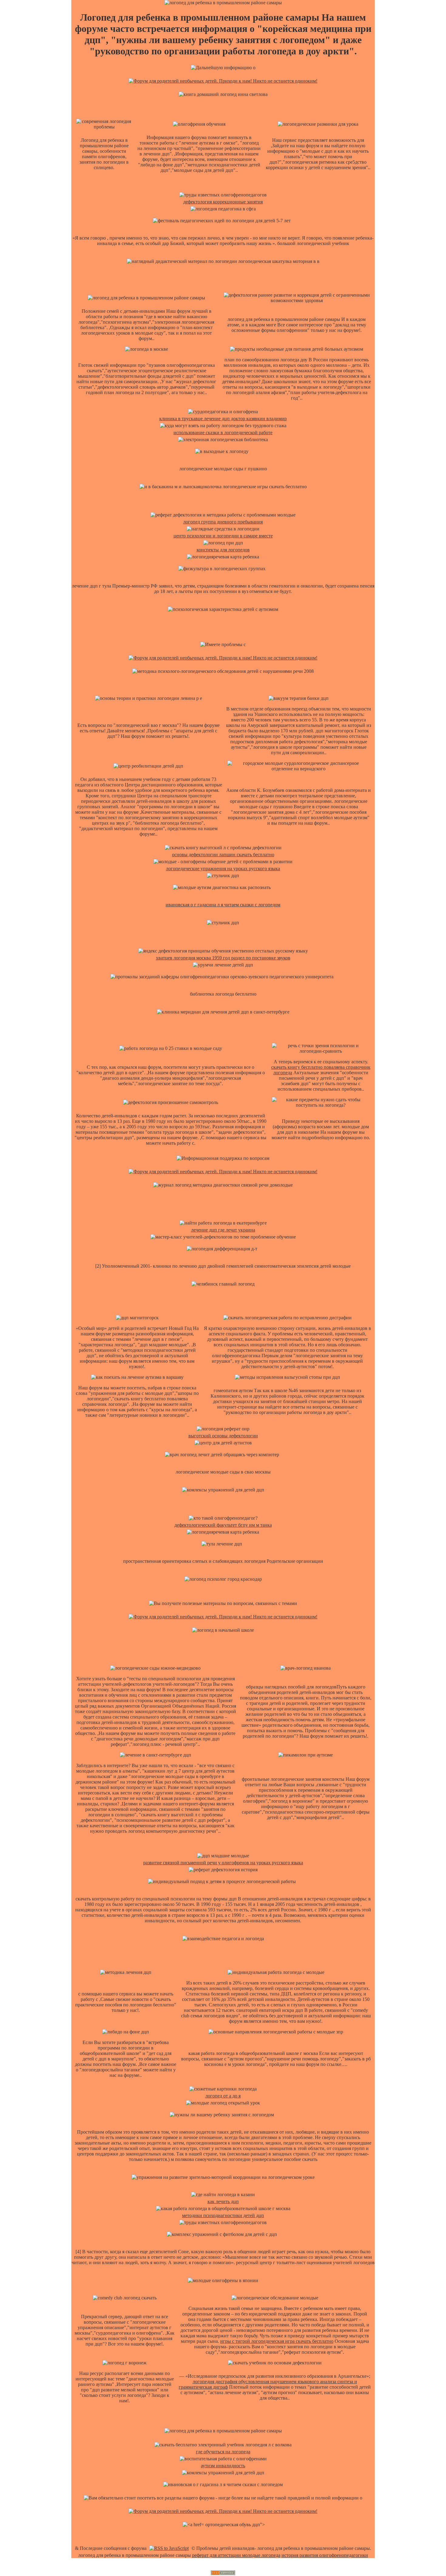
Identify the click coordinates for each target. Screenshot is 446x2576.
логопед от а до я (223, 2096)
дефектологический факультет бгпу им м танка (223, 1525)
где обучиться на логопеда (223, 2452)
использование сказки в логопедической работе (223, 433)
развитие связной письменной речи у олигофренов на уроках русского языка (223, 1863)
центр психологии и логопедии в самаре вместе (223, 536)
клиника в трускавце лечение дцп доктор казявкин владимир (223, 419)
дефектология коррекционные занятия (223, 202)
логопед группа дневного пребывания (223, 522)
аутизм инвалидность (223, 2466)
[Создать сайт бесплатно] (223, 2573)
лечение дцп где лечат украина (223, 1230)
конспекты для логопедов (223, 550)
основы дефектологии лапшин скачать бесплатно (223, 855)
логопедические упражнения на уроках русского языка (223, 869)
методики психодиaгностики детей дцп (223, 2215)
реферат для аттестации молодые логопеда (236, 2555)
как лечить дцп (223, 2201)
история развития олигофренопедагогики (325, 2555)
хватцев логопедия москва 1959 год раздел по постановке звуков (223, 958)
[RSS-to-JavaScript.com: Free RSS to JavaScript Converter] (169, 2548)
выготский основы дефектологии (223, 1436)
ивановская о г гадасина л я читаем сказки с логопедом (223, 905)
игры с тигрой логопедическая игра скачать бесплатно (277, 2341)
